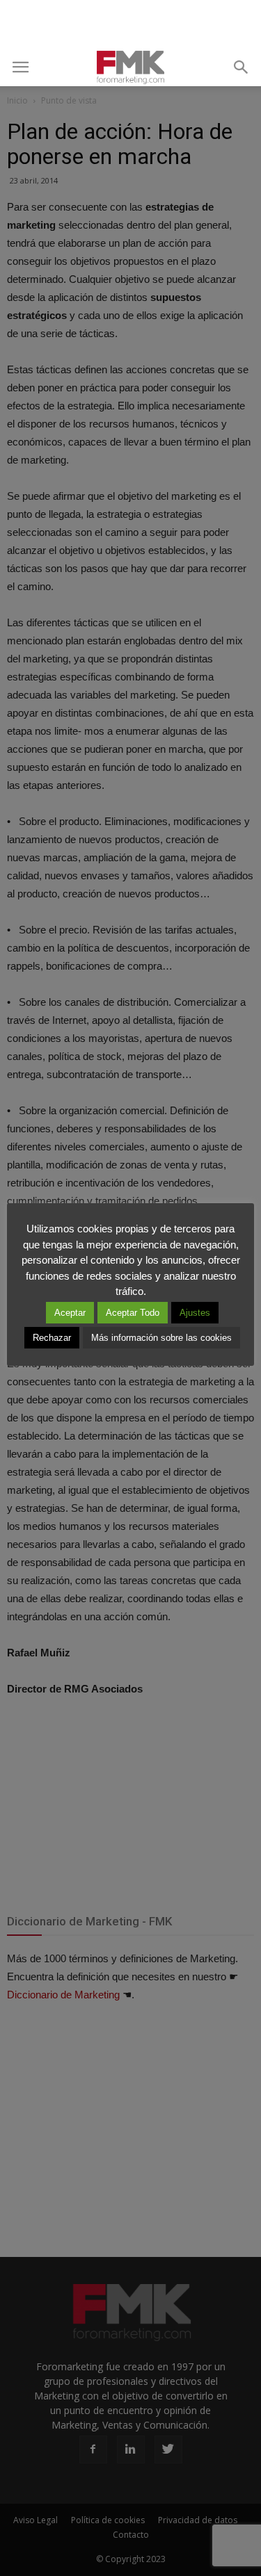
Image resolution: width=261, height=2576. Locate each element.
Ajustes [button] (195, 1313)
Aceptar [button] (70, 1313)
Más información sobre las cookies (161, 1338)
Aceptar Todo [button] (133, 1313)
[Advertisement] (131, 24)
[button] (242, 67)
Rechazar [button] (52, 1338)
